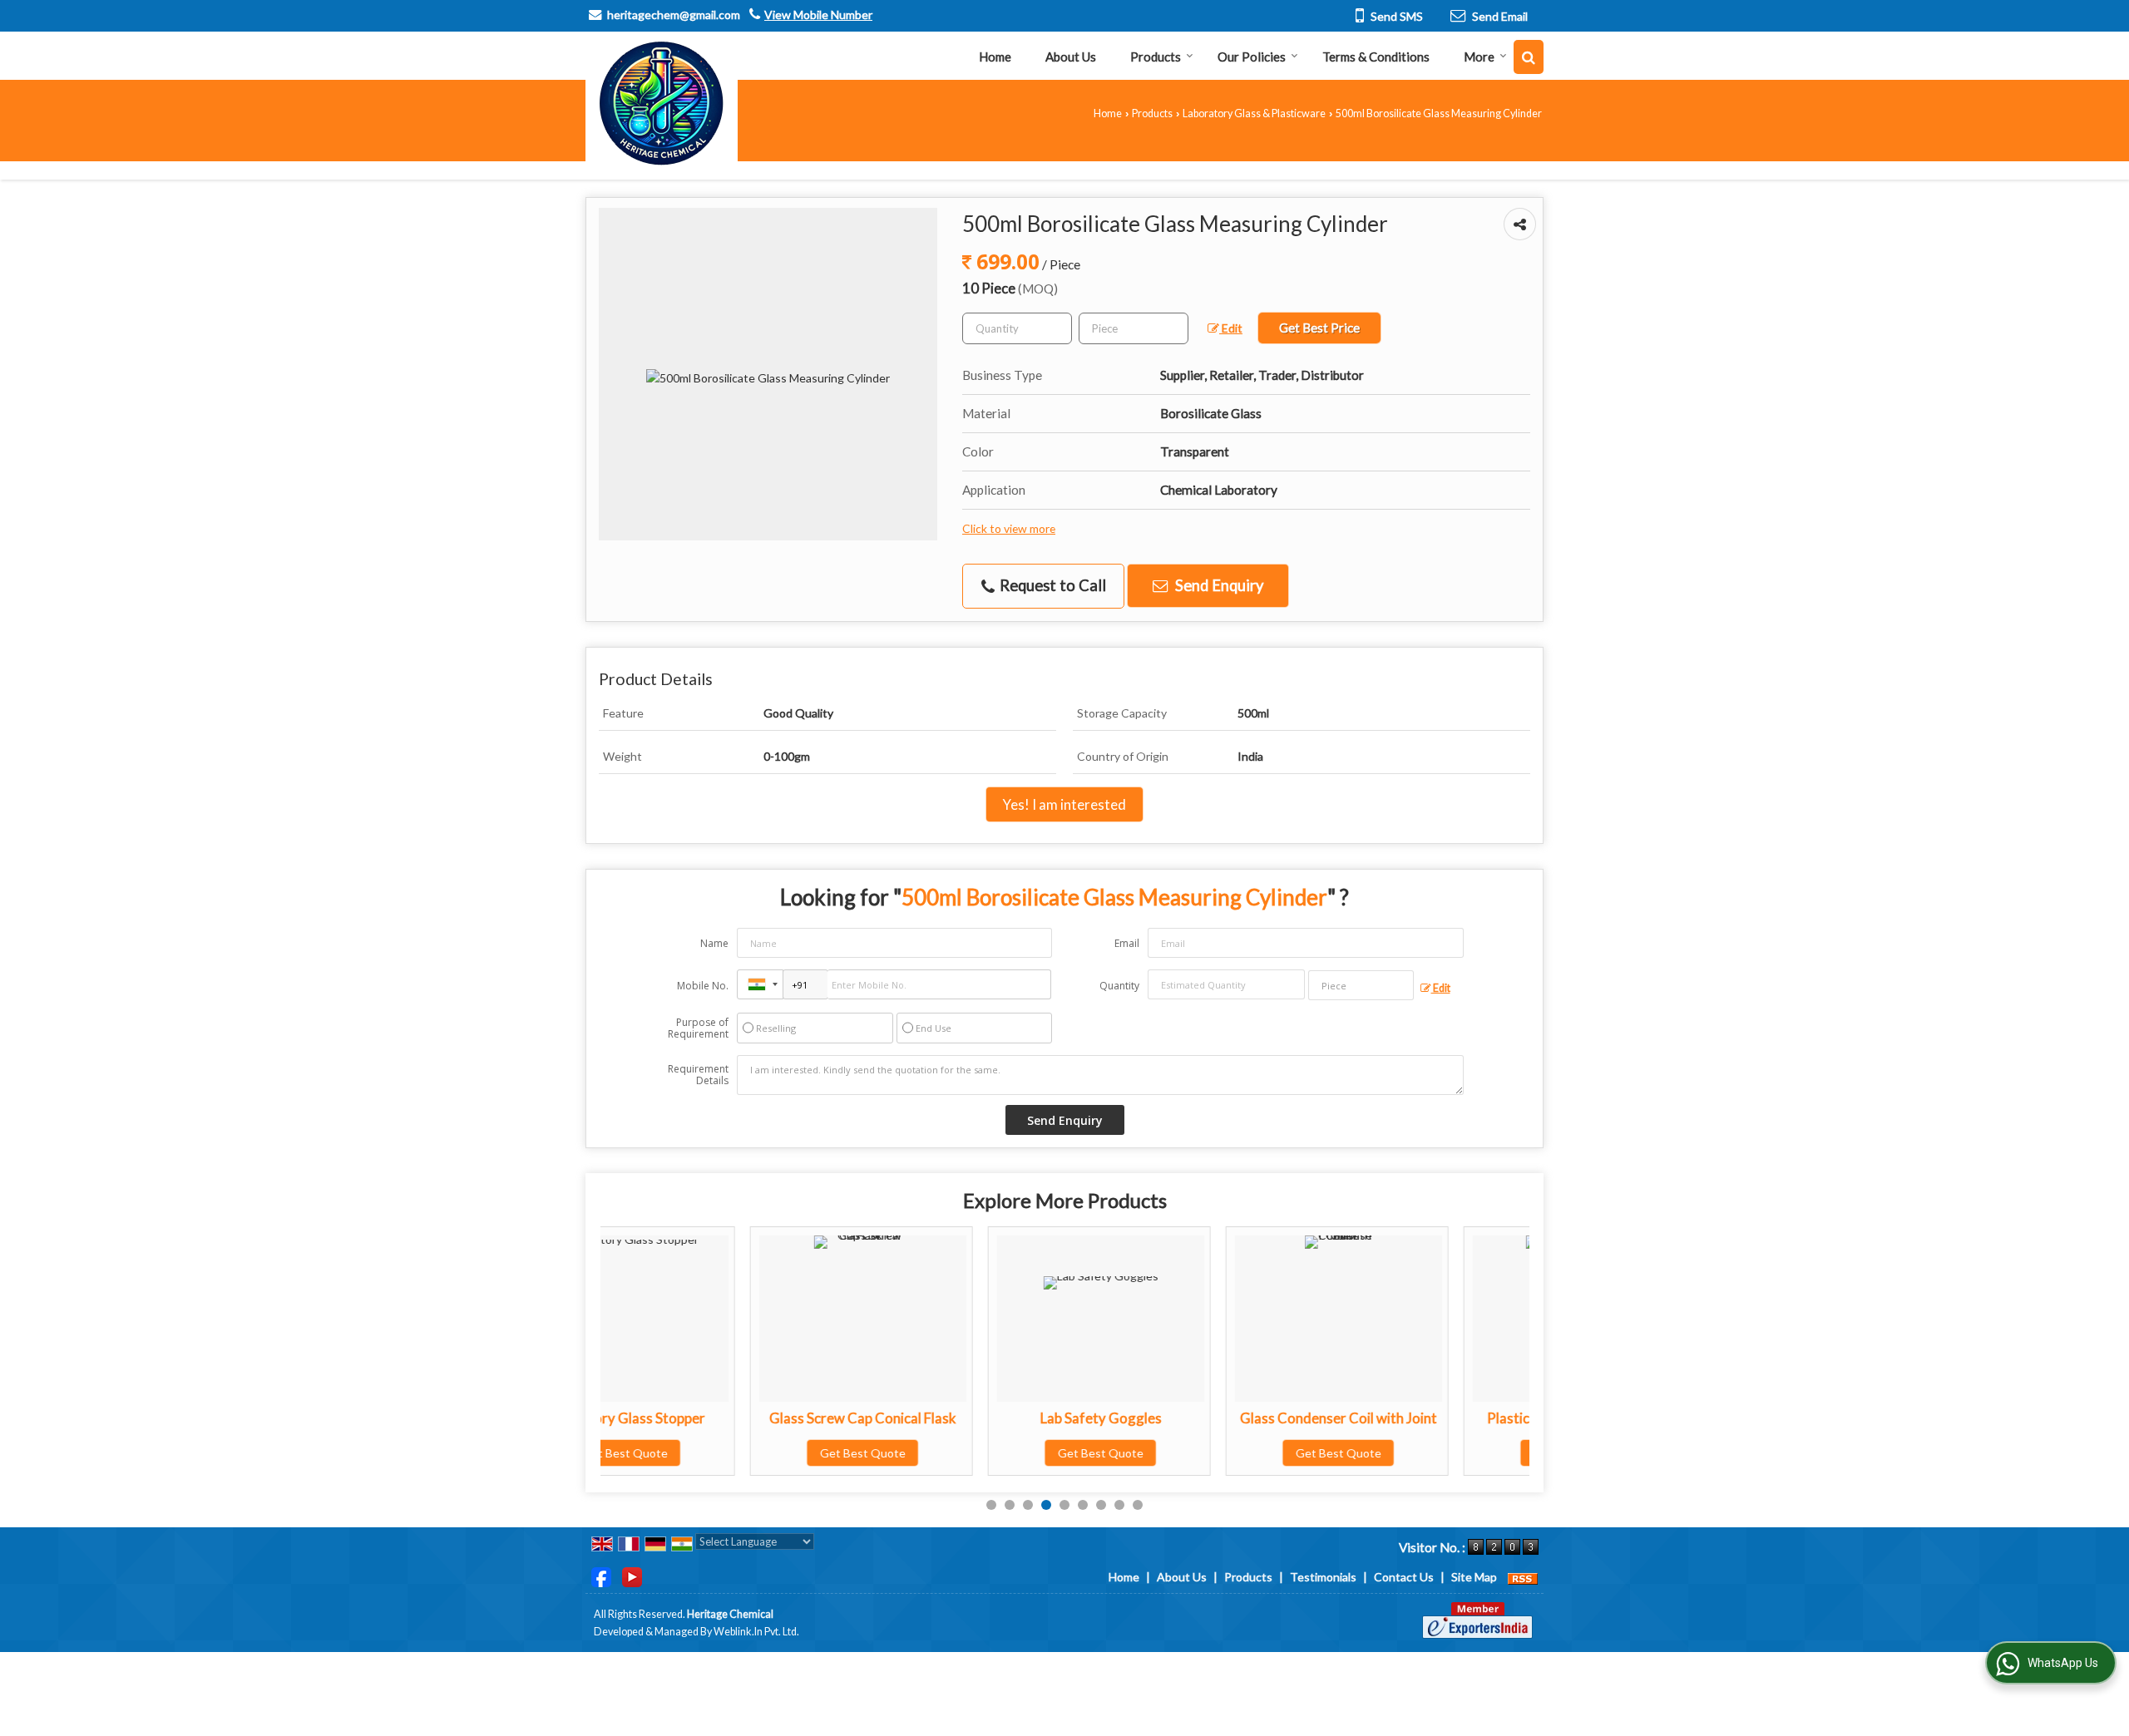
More (1479, 57)
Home (995, 57)
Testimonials (1323, 1577)
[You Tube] (632, 1576)
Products (1156, 57)
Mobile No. (703, 986)
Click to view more (1009, 528)
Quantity (1119, 986)
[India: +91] (760, 984)
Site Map (1474, 1577)
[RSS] (1523, 1577)
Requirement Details (698, 1075)
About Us (1071, 57)
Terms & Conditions (1376, 57)
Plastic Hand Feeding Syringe (1427, 1418)
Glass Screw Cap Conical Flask (713, 1418)
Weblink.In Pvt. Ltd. (756, 1632)
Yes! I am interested (1064, 804)
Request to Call (1051, 585)
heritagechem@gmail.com (674, 15)
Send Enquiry (1218, 585)
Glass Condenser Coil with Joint (1189, 1418)
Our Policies (1252, 57)
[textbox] (1134, 328)
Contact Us (1404, 1577)
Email (1127, 943)
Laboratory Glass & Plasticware (1254, 113)
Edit (1231, 328)
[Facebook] (601, 1576)
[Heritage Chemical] (662, 104)
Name (714, 943)
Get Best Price (1319, 328)
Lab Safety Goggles (951, 1418)
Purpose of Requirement (698, 1028)
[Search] (1529, 57)
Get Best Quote (713, 1453)
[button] (818, 15)
